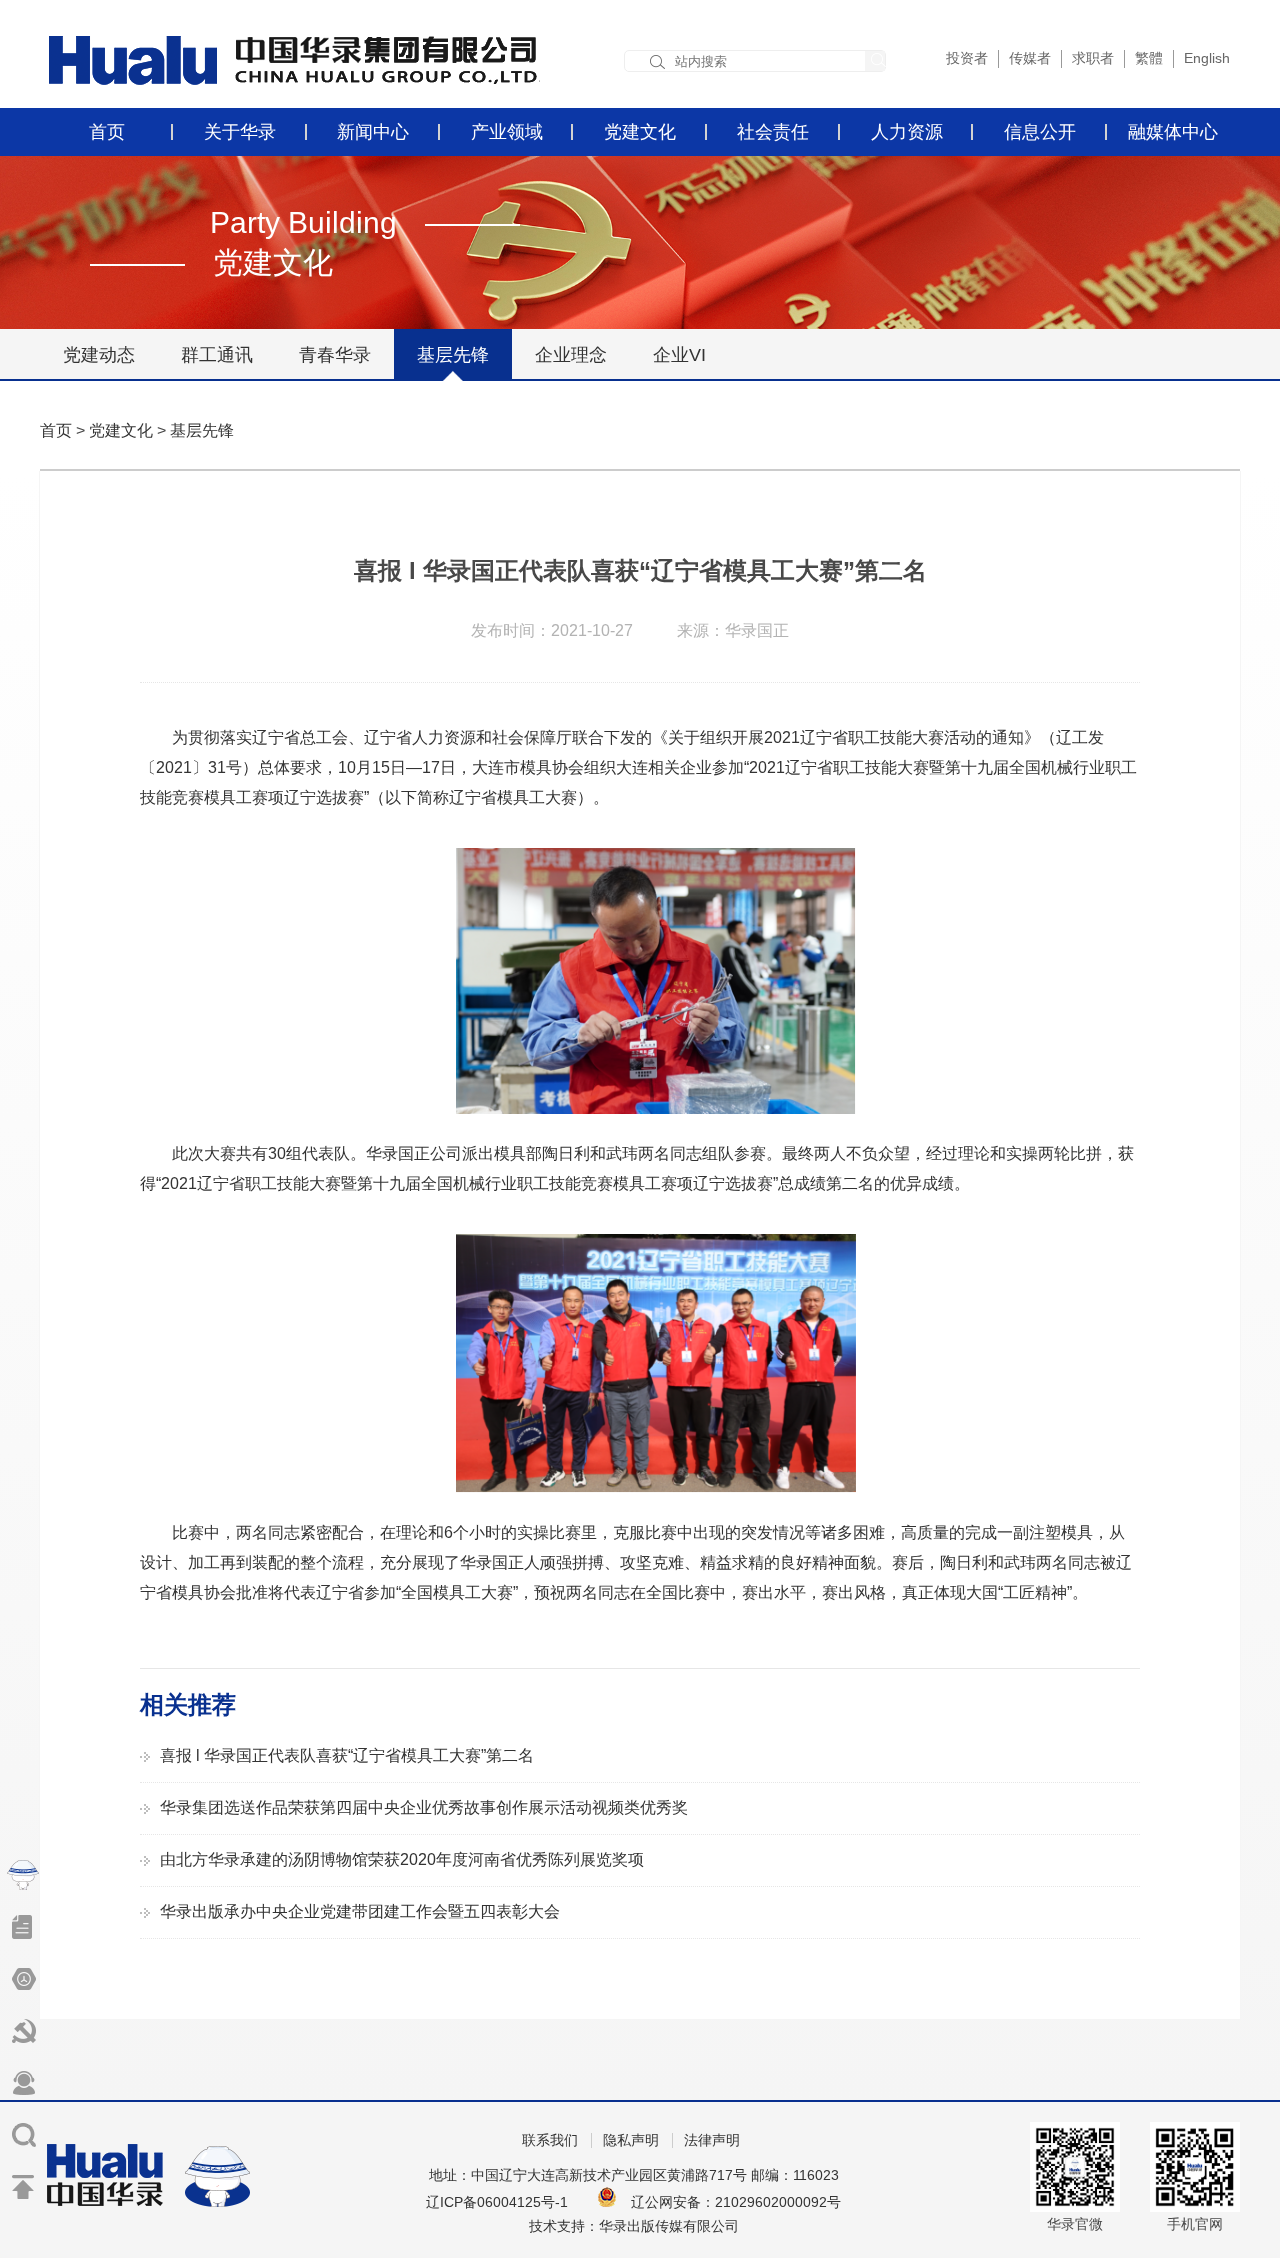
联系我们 (550, 2140)
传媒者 (1030, 58)
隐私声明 (631, 2140)
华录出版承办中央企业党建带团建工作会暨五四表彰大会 (360, 1911)
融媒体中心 (1173, 132)
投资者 (967, 58)
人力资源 (907, 132)
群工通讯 (217, 355)
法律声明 (712, 2140)
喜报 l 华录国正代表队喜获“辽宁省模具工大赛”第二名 (347, 1755)
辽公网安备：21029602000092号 (736, 2202)
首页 (107, 132)
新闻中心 (373, 132)
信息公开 (1040, 132)
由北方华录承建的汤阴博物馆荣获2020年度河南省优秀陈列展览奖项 (402, 1859)
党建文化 (640, 132)
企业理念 (571, 355)
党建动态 (99, 355)
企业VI (679, 355)
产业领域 (507, 132)
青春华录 (335, 355)
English (1207, 58)
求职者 (1093, 58)
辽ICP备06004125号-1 (497, 2202)
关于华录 (240, 132)
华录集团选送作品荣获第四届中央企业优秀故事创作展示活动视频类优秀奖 (424, 1807)
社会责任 (773, 132)
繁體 (1149, 58)
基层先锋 (453, 355)
